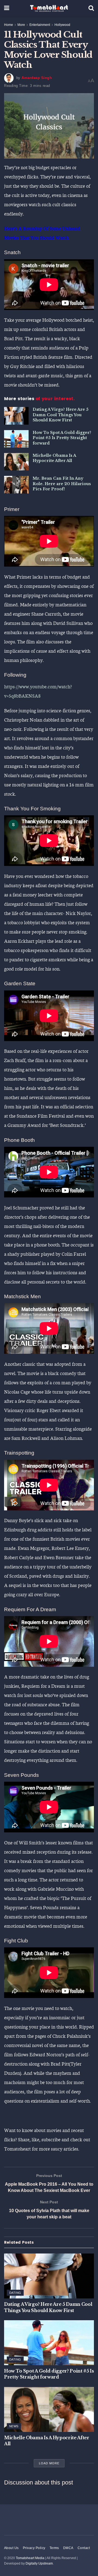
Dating (15, 2293)
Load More (49, 2463)
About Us (11, 2548)
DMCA (68, 2548)
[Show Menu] (7, 8)
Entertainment (40, 25)
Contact (84, 2548)
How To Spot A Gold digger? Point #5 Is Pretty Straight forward (62, 438)
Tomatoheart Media (30, 2558)
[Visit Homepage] (49, 8)
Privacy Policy (34, 2548)
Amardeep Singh (37, 78)
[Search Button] (91, 8)
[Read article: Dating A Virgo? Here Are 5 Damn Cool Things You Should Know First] (16, 416)
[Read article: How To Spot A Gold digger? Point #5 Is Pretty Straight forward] (16, 439)
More (21, 25)
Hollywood (62, 25)
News (14, 2426)
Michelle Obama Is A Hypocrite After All (54, 458)
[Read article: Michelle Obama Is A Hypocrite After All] (16, 462)
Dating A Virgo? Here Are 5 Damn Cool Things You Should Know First (61, 415)
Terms (54, 2548)
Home (9, 25)
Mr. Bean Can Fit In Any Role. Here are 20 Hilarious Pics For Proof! (62, 484)
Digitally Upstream (39, 2563)
